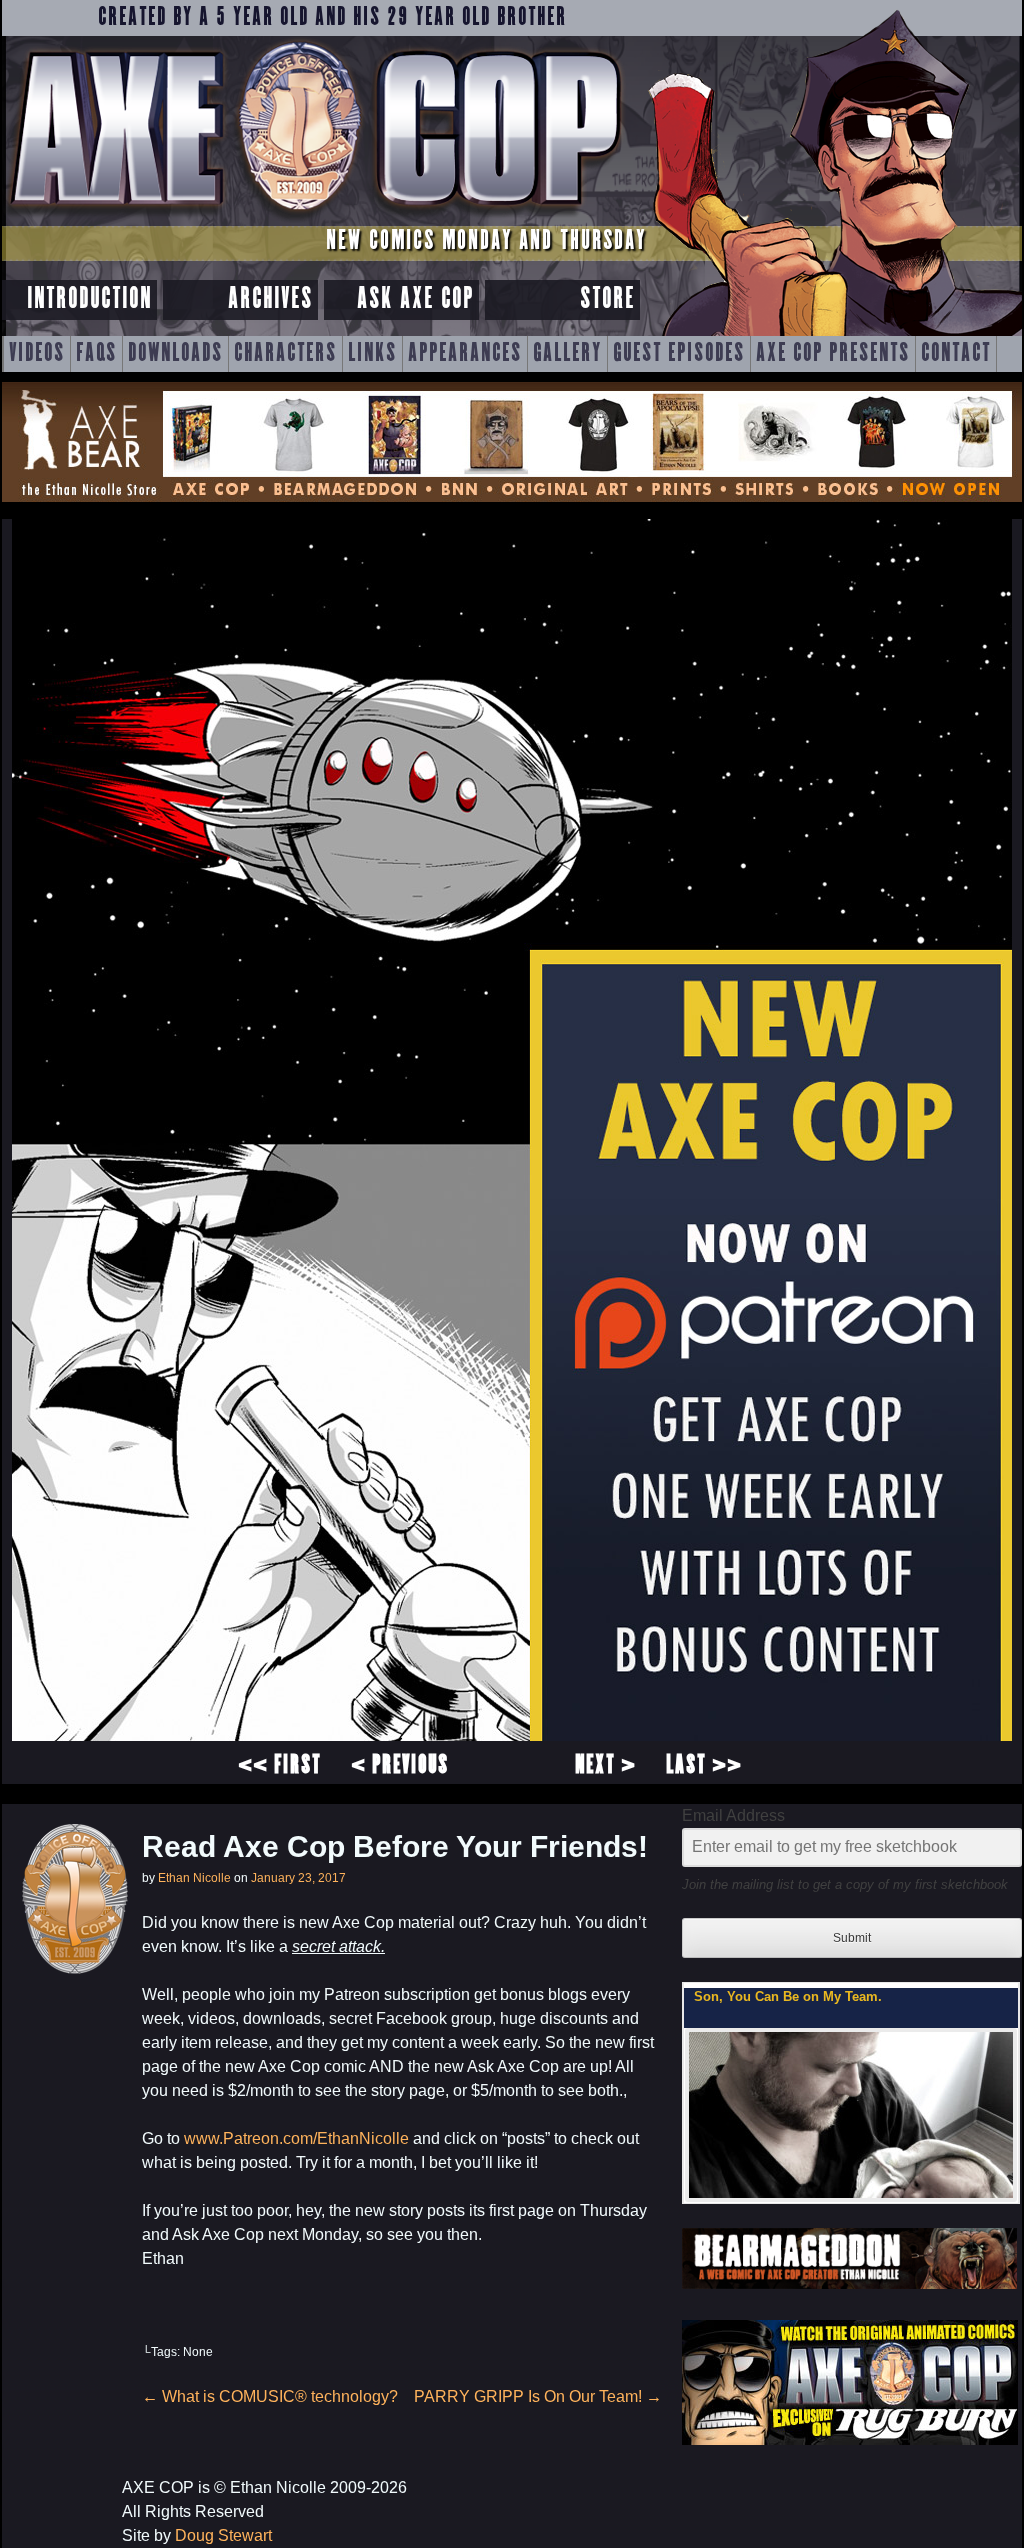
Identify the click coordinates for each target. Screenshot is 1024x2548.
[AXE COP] (314, 217)
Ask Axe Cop (415, 299)
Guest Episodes (679, 354)
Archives (270, 299)
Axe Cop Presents (833, 354)
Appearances (465, 354)
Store (607, 299)
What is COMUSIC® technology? (270, 2396)
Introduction (89, 299)
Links (372, 354)
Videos (37, 354)
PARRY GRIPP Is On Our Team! (538, 2396)
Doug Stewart (223, 2535)
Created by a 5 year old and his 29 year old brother (332, 18)
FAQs (96, 354)
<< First (279, 1766)
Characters (285, 354)
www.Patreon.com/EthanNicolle (296, 2138)
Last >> (704, 1766)
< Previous (400, 1766)
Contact (956, 354)
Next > (605, 1766)
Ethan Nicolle (194, 1878)
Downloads (175, 354)
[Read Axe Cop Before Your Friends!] (512, 1736)
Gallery (567, 354)
